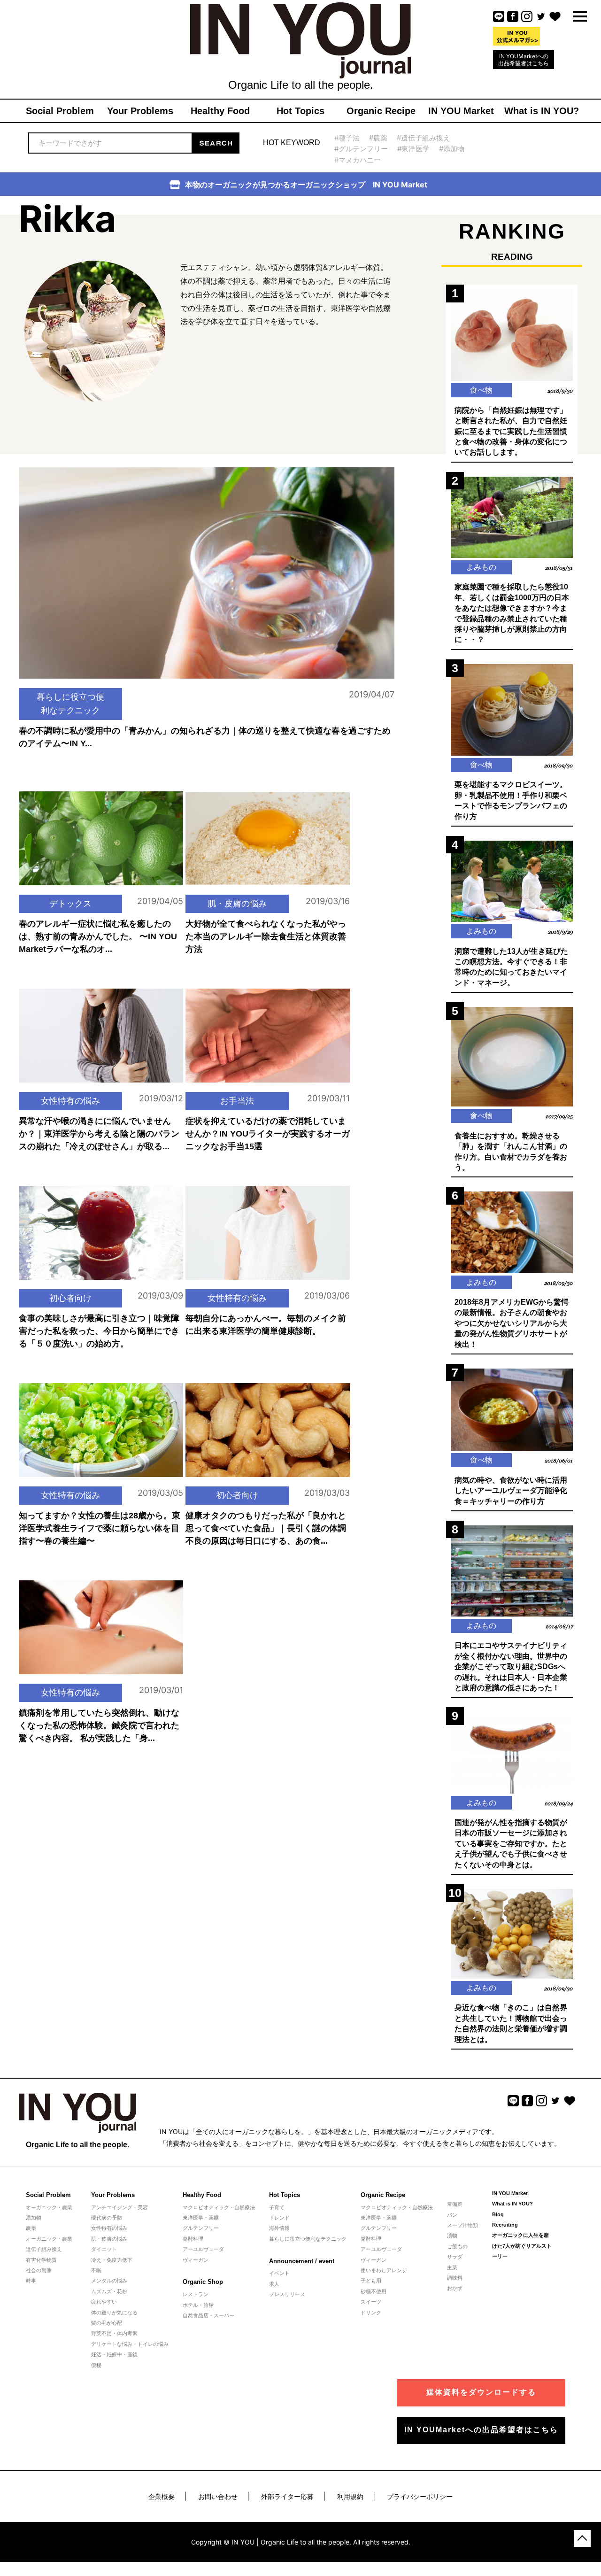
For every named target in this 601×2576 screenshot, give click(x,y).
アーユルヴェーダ (203, 2249)
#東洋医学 (413, 149)
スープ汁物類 (462, 2225)
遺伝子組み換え (44, 2249)
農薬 (31, 2228)
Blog (498, 2214)
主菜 (452, 2267)
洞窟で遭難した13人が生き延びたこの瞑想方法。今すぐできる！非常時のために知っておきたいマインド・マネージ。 (511, 967)
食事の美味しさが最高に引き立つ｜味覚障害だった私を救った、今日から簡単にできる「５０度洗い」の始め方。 (99, 1331)
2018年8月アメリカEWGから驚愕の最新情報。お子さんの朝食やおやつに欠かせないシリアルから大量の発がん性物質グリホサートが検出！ (512, 1323)
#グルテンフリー (361, 149)
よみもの (481, 567)
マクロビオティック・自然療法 (219, 2207)
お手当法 (237, 1101)
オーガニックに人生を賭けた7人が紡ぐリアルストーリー (522, 2246)
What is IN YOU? (512, 2204)
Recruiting (505, 2225)
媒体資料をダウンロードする (481, 2392)
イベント (279, 2273)
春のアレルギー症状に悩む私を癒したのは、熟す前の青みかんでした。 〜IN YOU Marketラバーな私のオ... (98, 936)
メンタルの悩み (109, 2281)
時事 (31, 2281)
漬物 (452, 2236)
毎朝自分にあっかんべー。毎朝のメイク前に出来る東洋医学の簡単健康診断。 (266, 1325)
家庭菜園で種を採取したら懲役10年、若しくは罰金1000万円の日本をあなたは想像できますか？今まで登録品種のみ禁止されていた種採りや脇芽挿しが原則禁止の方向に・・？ (512, 613)
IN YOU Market (510, 2193)
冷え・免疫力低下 (112, 2260)
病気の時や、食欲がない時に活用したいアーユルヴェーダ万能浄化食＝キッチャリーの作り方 (511, 1491)
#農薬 (378, 138)
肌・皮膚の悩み (237, 903)
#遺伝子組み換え (424, 138)
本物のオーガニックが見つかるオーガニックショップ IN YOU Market (306, 185)
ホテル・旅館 (198, 2305)
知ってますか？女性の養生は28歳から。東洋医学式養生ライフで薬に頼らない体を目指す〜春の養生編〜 (100, 1528)
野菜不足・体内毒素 (114, 2333)
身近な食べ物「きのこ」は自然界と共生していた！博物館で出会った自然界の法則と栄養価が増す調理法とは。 (511, 2023)
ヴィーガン (196, 2260)
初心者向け (70, 1298)
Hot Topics (285, 2195)
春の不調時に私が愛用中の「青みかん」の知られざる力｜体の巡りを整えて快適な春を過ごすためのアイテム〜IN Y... (205, 737)
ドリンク (371, 2313)
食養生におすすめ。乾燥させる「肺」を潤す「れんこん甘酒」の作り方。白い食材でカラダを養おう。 (511, 1152)
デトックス (70, 903)
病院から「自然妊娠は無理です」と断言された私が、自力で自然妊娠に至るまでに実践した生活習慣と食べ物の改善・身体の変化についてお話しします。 (511, 431)
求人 (274, 2284)
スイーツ (371, 2302)
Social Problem (48, 2195)
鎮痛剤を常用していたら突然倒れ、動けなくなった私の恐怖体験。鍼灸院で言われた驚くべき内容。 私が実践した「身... (99, 1725)
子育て (277, 2207)
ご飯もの (457, 2246)
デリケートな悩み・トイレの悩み (130, 2344)
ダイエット (104, 2249)
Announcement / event (302, 2261)
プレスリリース (287, 2294)
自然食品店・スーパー (208, 2315)
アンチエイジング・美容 (119, 2207)
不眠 (96, 2270)
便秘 (96, 2365)
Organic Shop (203, 2282)
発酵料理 (193, 2239)
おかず (455, 2288)
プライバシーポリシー (420, 2496)
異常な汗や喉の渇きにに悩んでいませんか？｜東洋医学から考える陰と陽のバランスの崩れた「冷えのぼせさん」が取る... (99, 1134)
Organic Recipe (383, 2195)
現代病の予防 (107, 2218)
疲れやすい (104, 2302)
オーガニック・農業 (49, 2207)
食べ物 (481, 390)
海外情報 (279, 2228)
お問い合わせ (218, 2496)
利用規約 (350, 2496)
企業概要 (162, 2496)
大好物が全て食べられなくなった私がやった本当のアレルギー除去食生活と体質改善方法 (266, 936)
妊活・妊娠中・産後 (114, 2354)
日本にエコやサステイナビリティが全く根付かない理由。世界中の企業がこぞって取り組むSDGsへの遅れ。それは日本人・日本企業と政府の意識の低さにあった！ (511, 1667)
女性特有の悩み (70, 1101)
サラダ (455, 2257)
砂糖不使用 (374, 2291)
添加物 (34, 2218)
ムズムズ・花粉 (109, 2291)
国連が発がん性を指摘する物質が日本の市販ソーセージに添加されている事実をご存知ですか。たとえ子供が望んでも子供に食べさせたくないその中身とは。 (511, 1844)
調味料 (455, 2278)
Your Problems (113, 2195)
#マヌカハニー (358, 160)
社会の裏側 (39, 2270)
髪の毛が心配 (107, 2323)
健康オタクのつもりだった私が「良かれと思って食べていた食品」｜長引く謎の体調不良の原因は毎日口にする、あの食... (266, 1528)
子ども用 (371, 2281)
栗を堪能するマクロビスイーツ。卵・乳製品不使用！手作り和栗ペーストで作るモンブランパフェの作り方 (511, 800)
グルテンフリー (201, 2228)
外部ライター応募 (287, 2496)
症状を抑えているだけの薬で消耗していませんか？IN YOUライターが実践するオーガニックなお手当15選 (268, 1134)
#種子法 (347, 138)
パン (452, 2215)
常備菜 (455, 2204)
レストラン (196, 2294)
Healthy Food (202, 2195)
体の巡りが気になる (114, 2313)
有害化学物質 (41, 2260)
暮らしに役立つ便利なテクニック (70, 704)
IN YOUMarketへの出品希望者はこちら (524, 60)
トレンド (279, 2218)
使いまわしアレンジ (384, 2270)
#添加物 (452, 149)
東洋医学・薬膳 (201, 2218)
